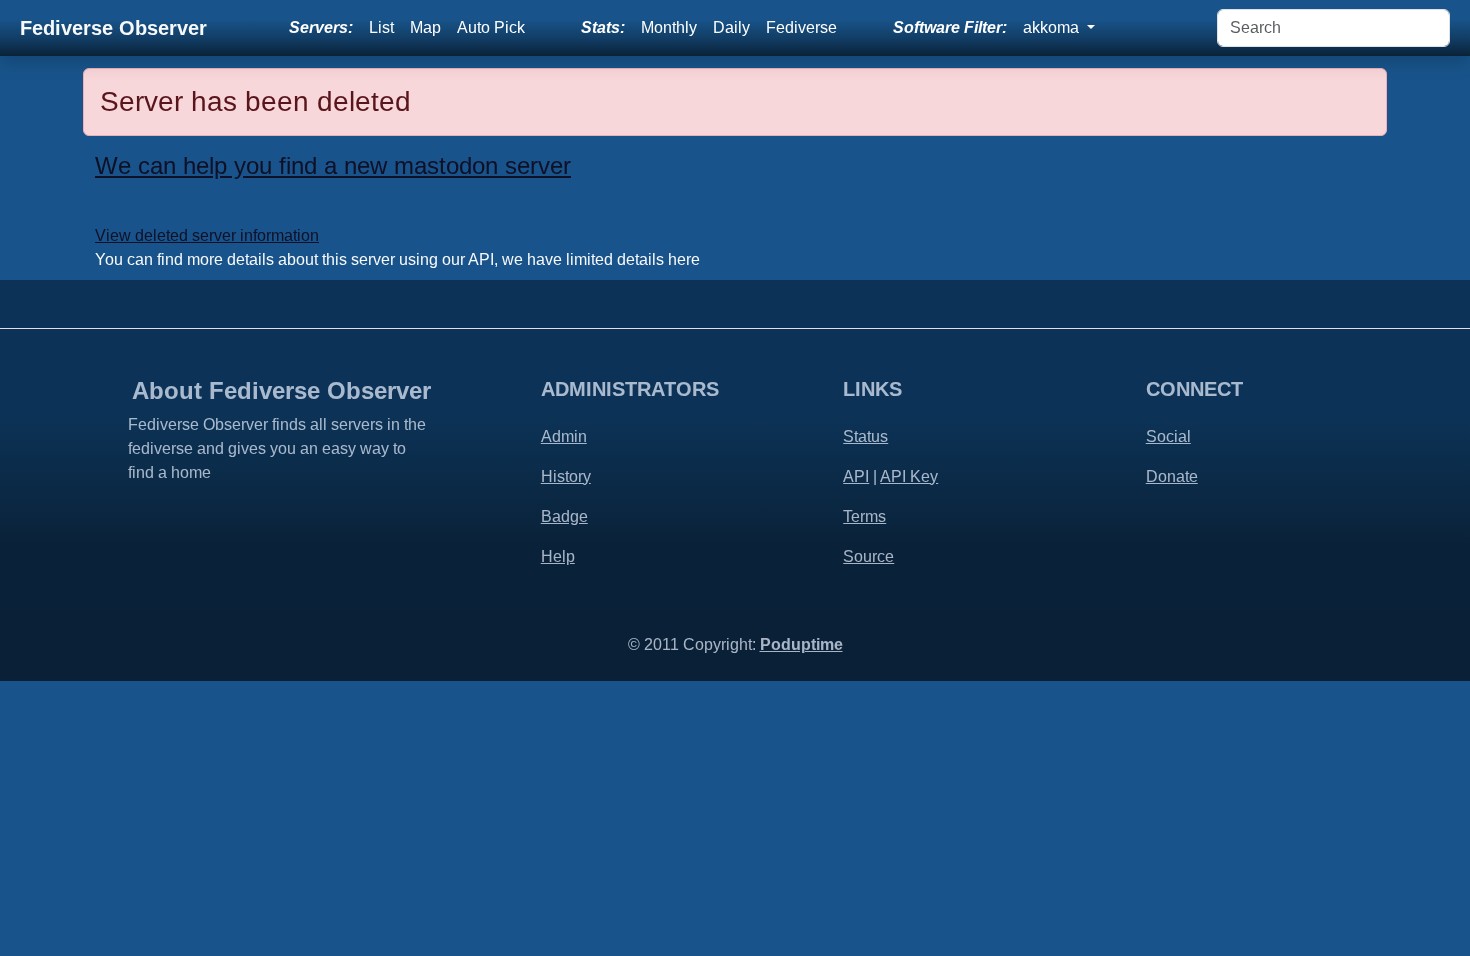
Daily (731, 27)
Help (558, 556)
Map (425, 27)
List (381, 27)
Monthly (669, 27)
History (566, 476)
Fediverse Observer (113, 28)
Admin (564, 436)
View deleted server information (207, 235)
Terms (864, 516)
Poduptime (801, 644)
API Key (909, 476)
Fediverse (801, 27)
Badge (564, 516)
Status (865, 436)
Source (868, 556)
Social (1168, 436)
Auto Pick (491, 27)
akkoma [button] (1053, 27)
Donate (1172, 476)
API (856, 476)
